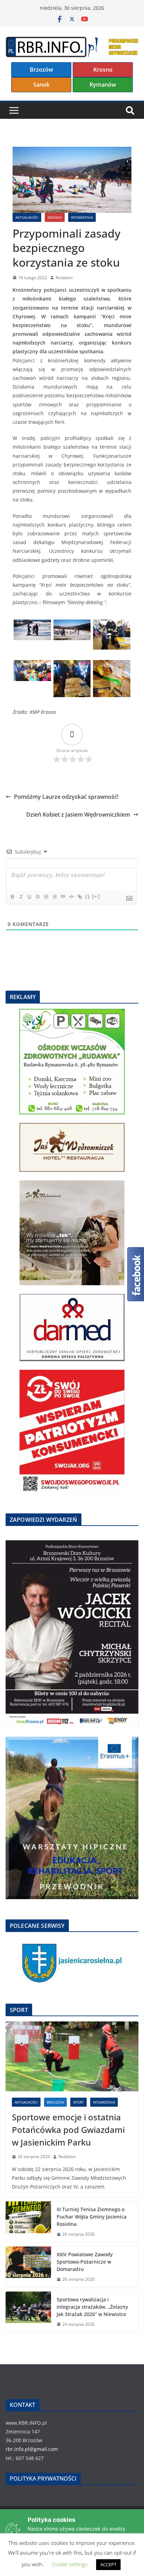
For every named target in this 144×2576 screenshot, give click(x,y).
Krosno (103, 70)
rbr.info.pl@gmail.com (32, 2449)
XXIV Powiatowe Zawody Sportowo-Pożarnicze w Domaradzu (85, 2262)
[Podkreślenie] (29, 897)
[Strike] (37, 897)
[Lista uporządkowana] (46, 897)
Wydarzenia (82, 217)
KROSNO (55, 217)
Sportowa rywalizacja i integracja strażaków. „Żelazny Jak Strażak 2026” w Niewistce (92, 2307)
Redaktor (64, 278)
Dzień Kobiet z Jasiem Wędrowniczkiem (78, 815)
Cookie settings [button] (70, 2564)
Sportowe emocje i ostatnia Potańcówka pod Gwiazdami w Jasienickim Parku (68, 2130)
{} (88, 896)
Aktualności (27, 217)
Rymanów (103, 85)
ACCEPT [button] (108, 2564)
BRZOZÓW (55, 2102)
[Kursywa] (21, 897)
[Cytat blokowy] (63, 897)
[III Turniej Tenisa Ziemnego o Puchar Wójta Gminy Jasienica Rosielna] (28, 2222)
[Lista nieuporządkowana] (54, 897)
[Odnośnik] (79, 897)
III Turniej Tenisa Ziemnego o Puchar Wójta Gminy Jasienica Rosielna (92, 2217)
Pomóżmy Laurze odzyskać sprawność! (66, 797)
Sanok (41, 85)
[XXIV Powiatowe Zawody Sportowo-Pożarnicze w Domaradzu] (28, 2267)
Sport (78, 2102)
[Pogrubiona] (12, 897)
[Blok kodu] (71, 897)
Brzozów (41, 70)
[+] (96, 896)
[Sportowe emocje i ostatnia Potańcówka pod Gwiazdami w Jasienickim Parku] (72, 2056)
